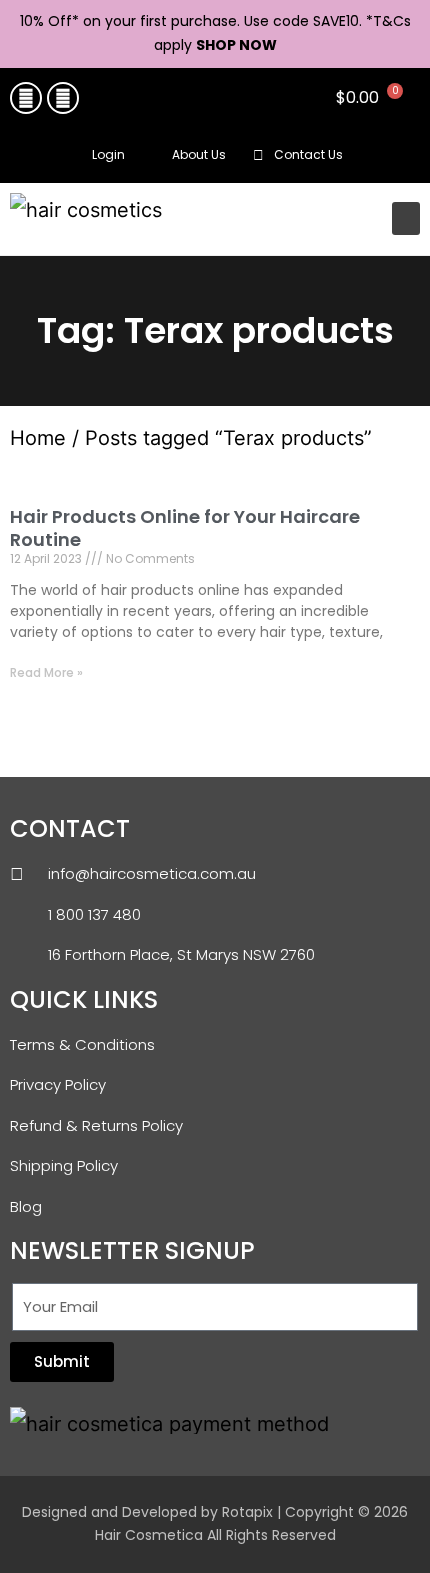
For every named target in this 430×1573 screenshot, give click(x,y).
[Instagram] (63, 98)
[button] (399, 156)
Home (38, 438)
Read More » (46, 672)
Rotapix (247, 1512)
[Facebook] (26, 98)
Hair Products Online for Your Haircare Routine (185, 528)
